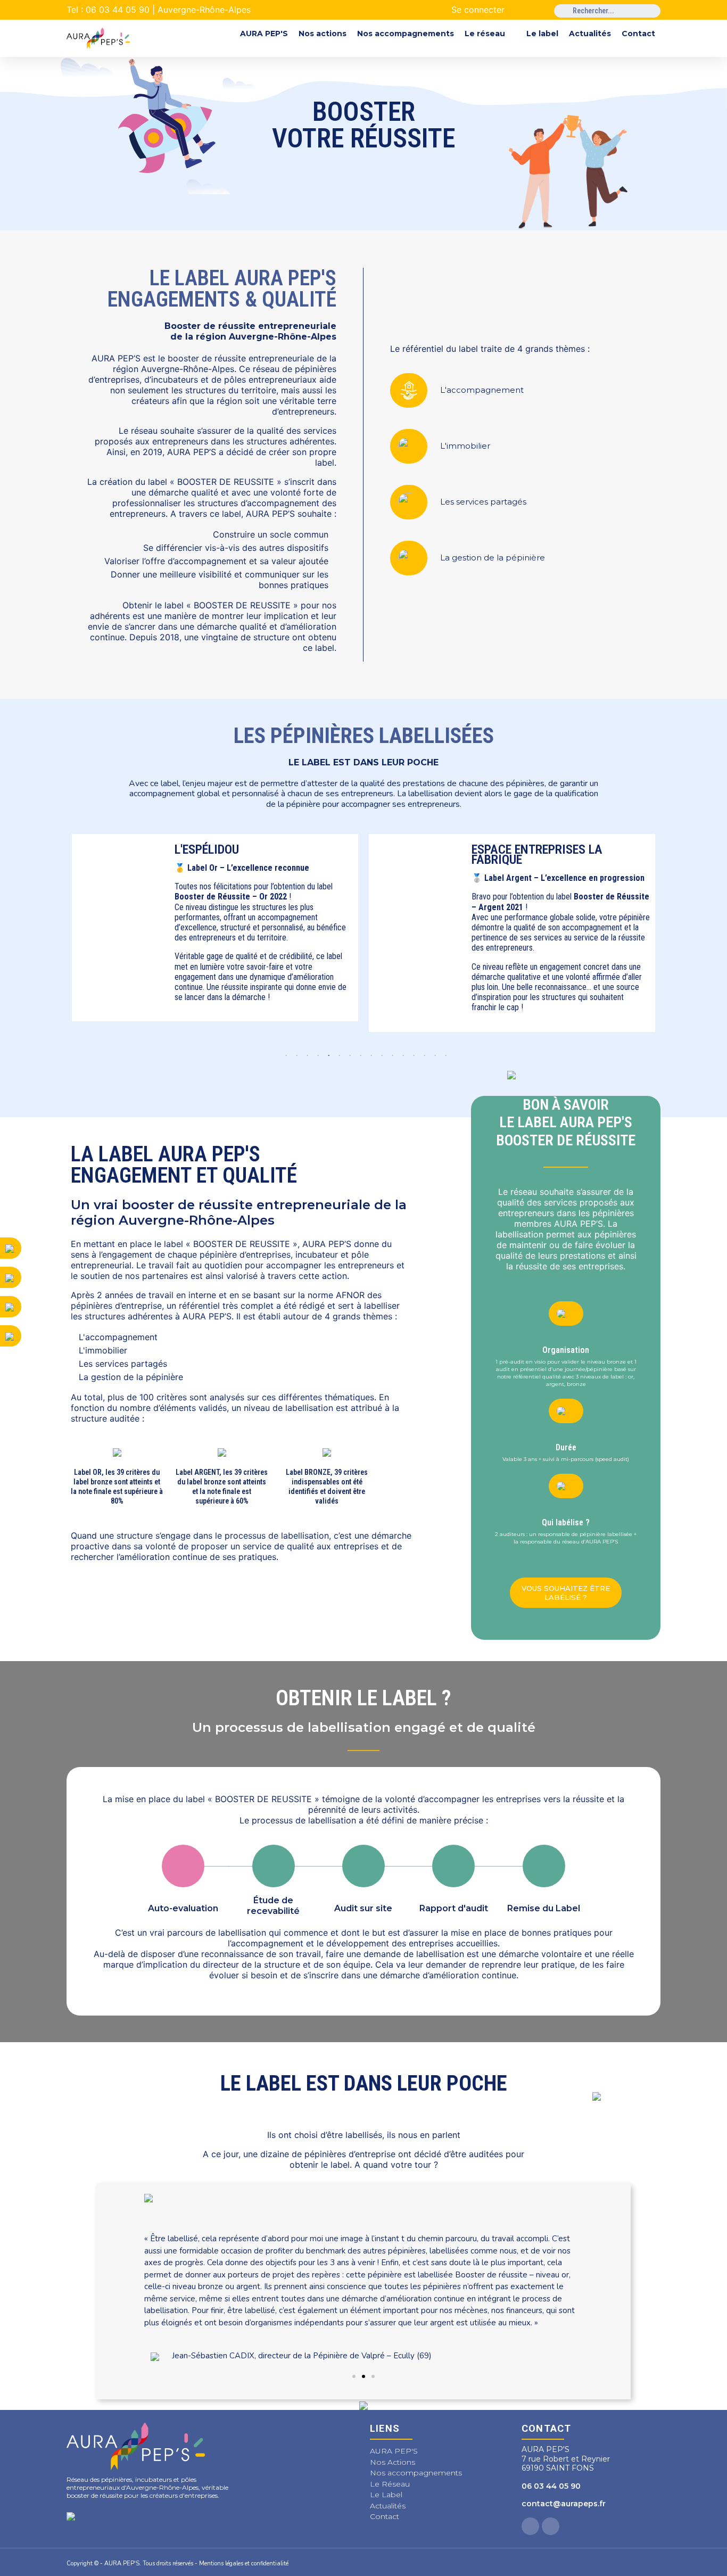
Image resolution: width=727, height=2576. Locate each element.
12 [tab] (401, 1056)
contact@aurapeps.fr (564, 2504)
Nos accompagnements (406, 34)
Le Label (386, 2495)
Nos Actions (393, 2462)
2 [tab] (294, 1056)
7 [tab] (348, 1056)
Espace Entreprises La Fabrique (262, 854)
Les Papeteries (536, 849)
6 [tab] (337, 1056)
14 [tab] (422, 1056)
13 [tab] (411, 1056)
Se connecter (478, 10)
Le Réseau (390, 2484)
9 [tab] (369, 1056)
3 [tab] (305, 1056)
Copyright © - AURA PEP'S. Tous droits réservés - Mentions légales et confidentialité (177, 2563)
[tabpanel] (237, 933)
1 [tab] (284, 1056)
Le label (542, 34)
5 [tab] (326, 1056)
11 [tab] (390, 1056)
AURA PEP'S (264, 34)
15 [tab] (433, 1056)
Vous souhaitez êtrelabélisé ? (566, 1592)
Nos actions (323, 34)
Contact (638, 34)
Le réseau (485, 34)
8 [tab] (358, 1056)
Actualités (590, 34)
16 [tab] (443, 1056)
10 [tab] (379, 1056)
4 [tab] (316, 1056)
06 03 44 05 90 (551, 2486)
